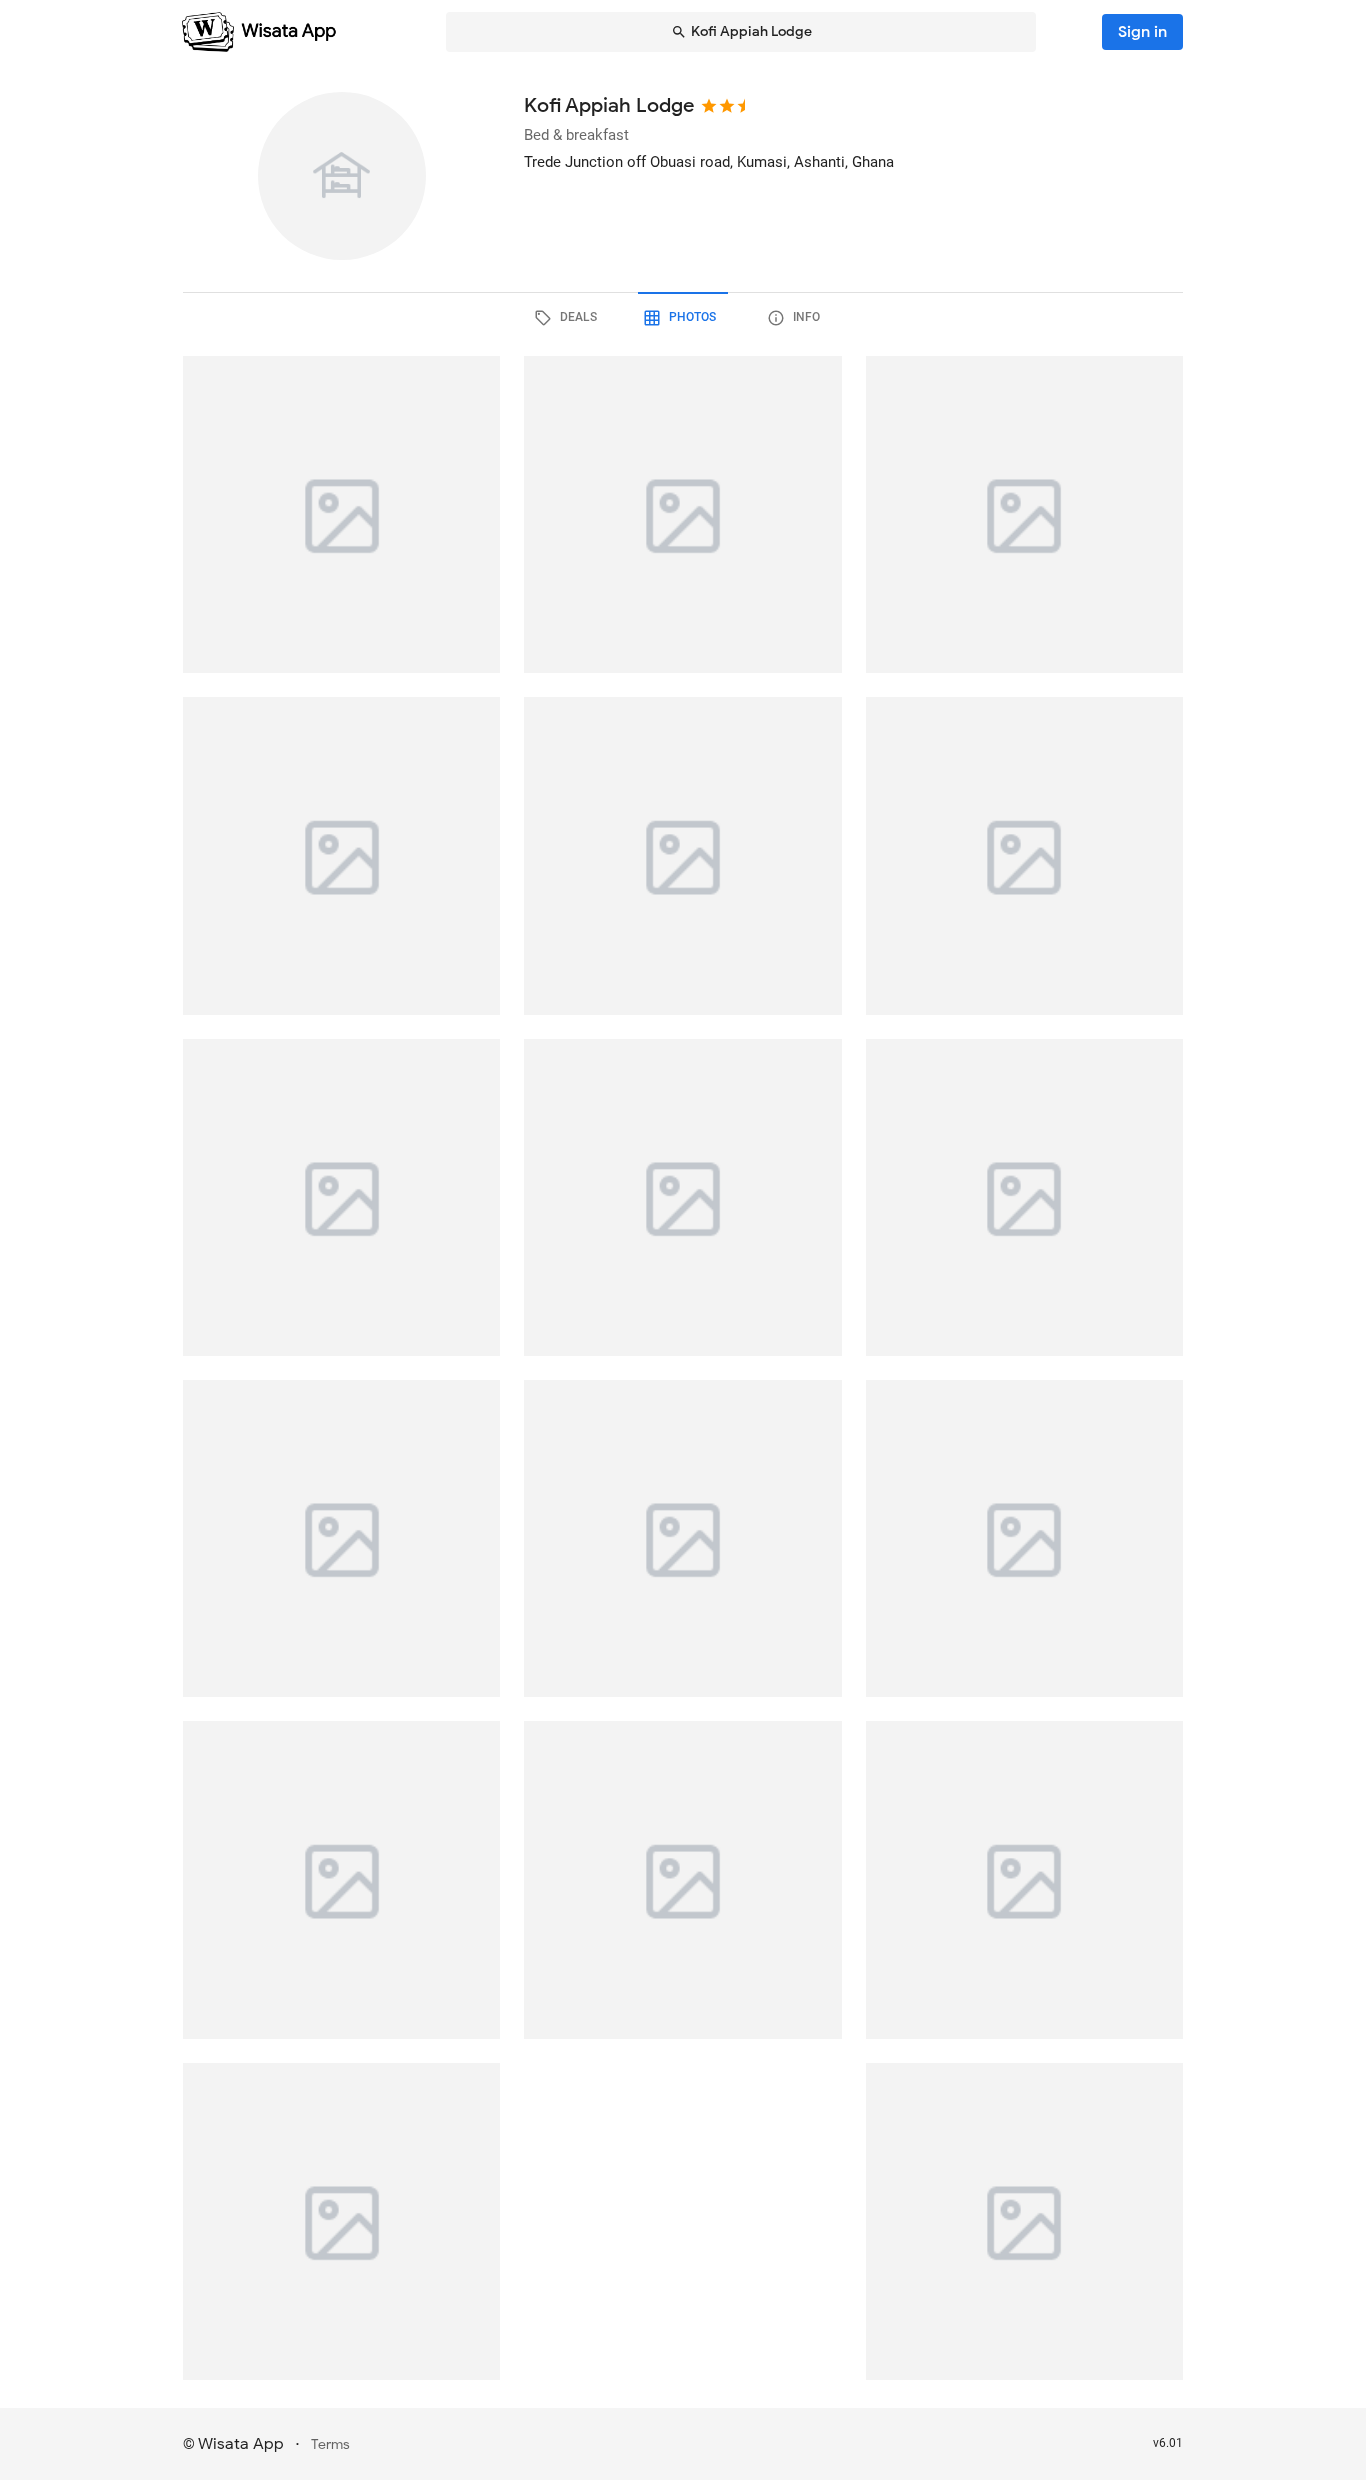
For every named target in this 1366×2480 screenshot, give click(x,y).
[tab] (569, 318)
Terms (330, 2444)
